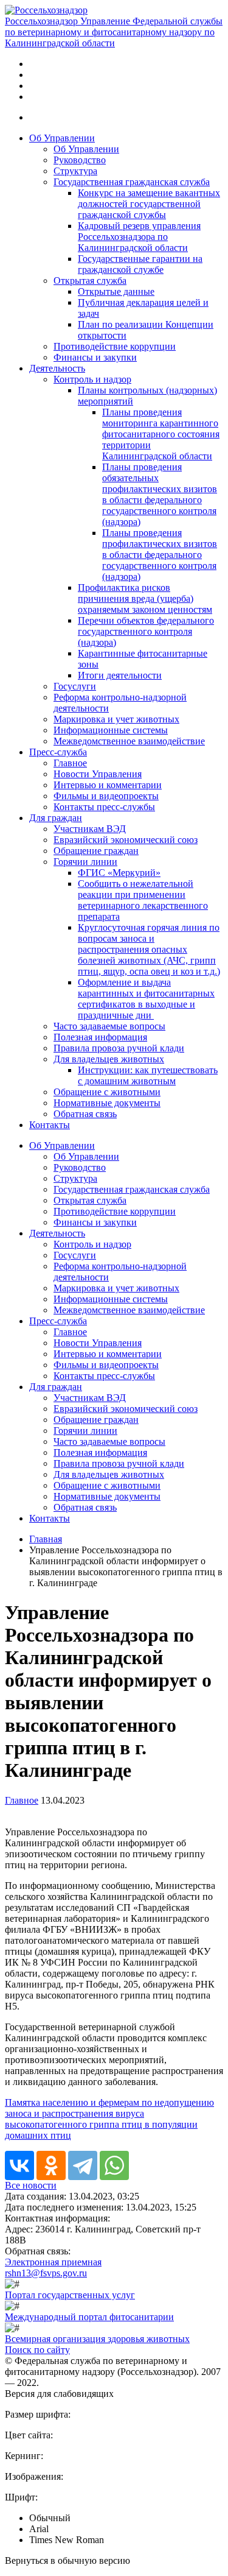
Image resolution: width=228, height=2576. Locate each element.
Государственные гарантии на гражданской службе (140, 264)
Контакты (50, 1125)
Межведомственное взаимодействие (129, 741)
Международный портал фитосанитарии (89, 2317)
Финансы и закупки (95, 357)
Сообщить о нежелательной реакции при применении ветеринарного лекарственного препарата (143, 900)
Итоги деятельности (120, 675)
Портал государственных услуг (70, 2295)
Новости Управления (98, 774)
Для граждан (56, 818)
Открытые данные (116, 291)
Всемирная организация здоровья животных (97, 2339)
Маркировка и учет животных (116, 719)
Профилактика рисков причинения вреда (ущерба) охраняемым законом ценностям (145, 598)
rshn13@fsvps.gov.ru (46, 2273)
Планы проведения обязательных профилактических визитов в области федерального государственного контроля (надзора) (160, 494)
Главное (70, 763)
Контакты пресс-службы (104, 807)
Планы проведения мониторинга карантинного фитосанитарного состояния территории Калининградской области (161, 434)
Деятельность (57, 368)
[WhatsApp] (114, 2165)
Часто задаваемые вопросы (109, 1026)
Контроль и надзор (92, 379)
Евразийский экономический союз (126, 840)
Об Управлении (62, 138)
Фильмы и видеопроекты (106, 796)
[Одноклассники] (51, 2165)
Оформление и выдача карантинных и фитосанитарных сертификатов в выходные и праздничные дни (146, 999)
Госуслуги (75, 686)
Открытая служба (90, 281)
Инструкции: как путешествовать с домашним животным (148, 1075)
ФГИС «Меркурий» (119, 873)
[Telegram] (83, 2165)
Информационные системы (111, 730)
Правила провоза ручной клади (119, 1048)
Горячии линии (85, 862)
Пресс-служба (58, 752)
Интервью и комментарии (108, 785)
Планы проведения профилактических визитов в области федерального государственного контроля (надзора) (160, 555)
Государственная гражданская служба (132, 182)
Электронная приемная (53, 2262)
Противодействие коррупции (115, 346)
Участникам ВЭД (90, 829)
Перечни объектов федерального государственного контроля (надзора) (146, 631)
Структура (75, 171)
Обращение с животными (107, 1092)
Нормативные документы (107, 1103)
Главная (46, 1539)
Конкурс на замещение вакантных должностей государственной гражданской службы (149, 204)
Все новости (31, 2185)
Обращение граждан (96, 851)
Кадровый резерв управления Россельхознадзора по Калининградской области (139, 237)
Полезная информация (100, 1037)
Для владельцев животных (109, 1059)
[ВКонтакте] (19, 2165)
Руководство (80, 160)
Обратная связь (85, 1114)
